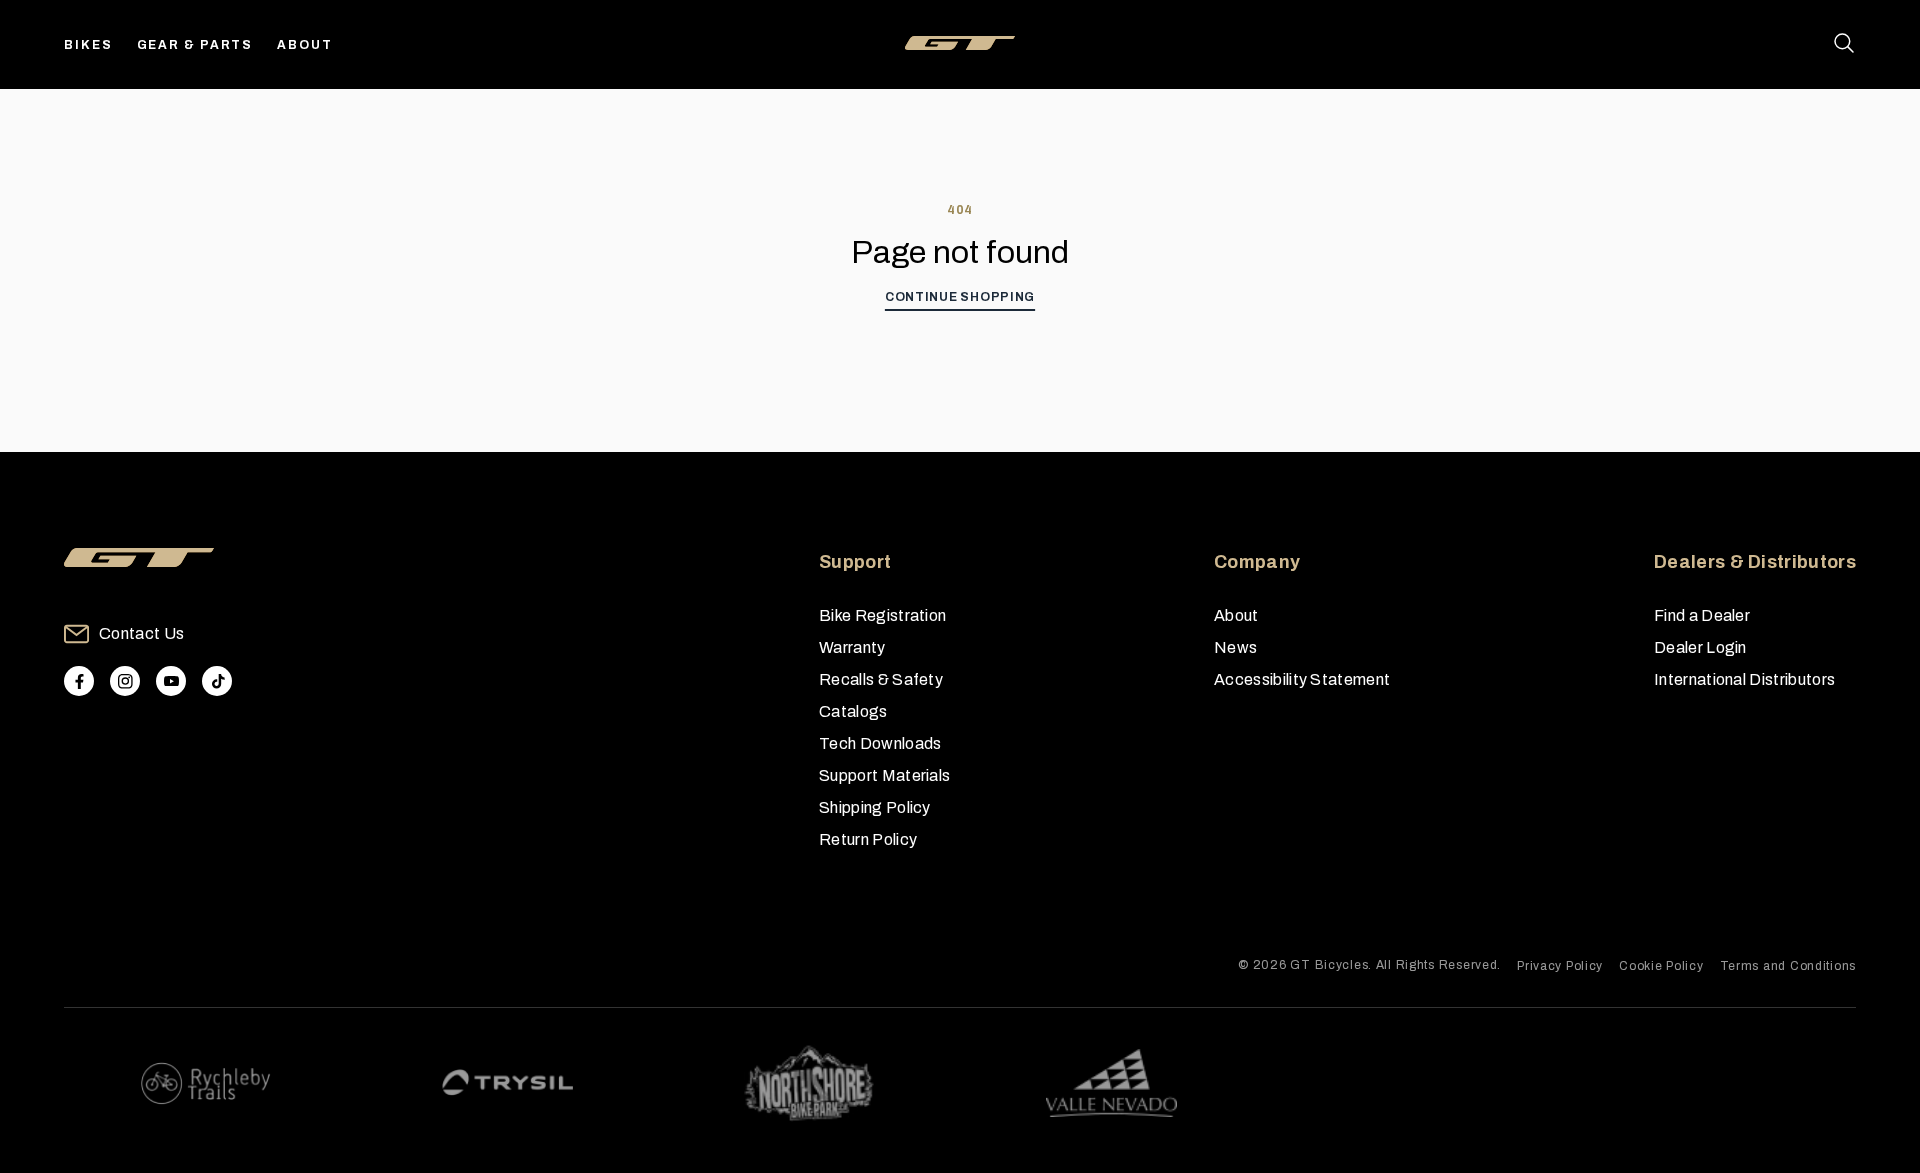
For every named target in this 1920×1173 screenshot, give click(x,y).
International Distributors (1744, 679)
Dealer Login (1700, 647)
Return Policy (868, 839)
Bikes (88, 45)
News (1235, 647)
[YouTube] (171, 681)
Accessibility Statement (1302, 679)
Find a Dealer (1702, 615)
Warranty (852, 647)
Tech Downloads (880, 743)
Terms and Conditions (1788, 966)
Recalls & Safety (881, 679)
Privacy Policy (1560, 966)
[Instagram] (125, 681)
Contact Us (141, 633)
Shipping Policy (875, 807)
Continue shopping (960, 297)
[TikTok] (217, 681)
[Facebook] (79, 681)
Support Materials (884, 775)
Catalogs (853, 711)
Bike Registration (882, 615)
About (305, 45)
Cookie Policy (1661, 966)
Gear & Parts (195, 45)
